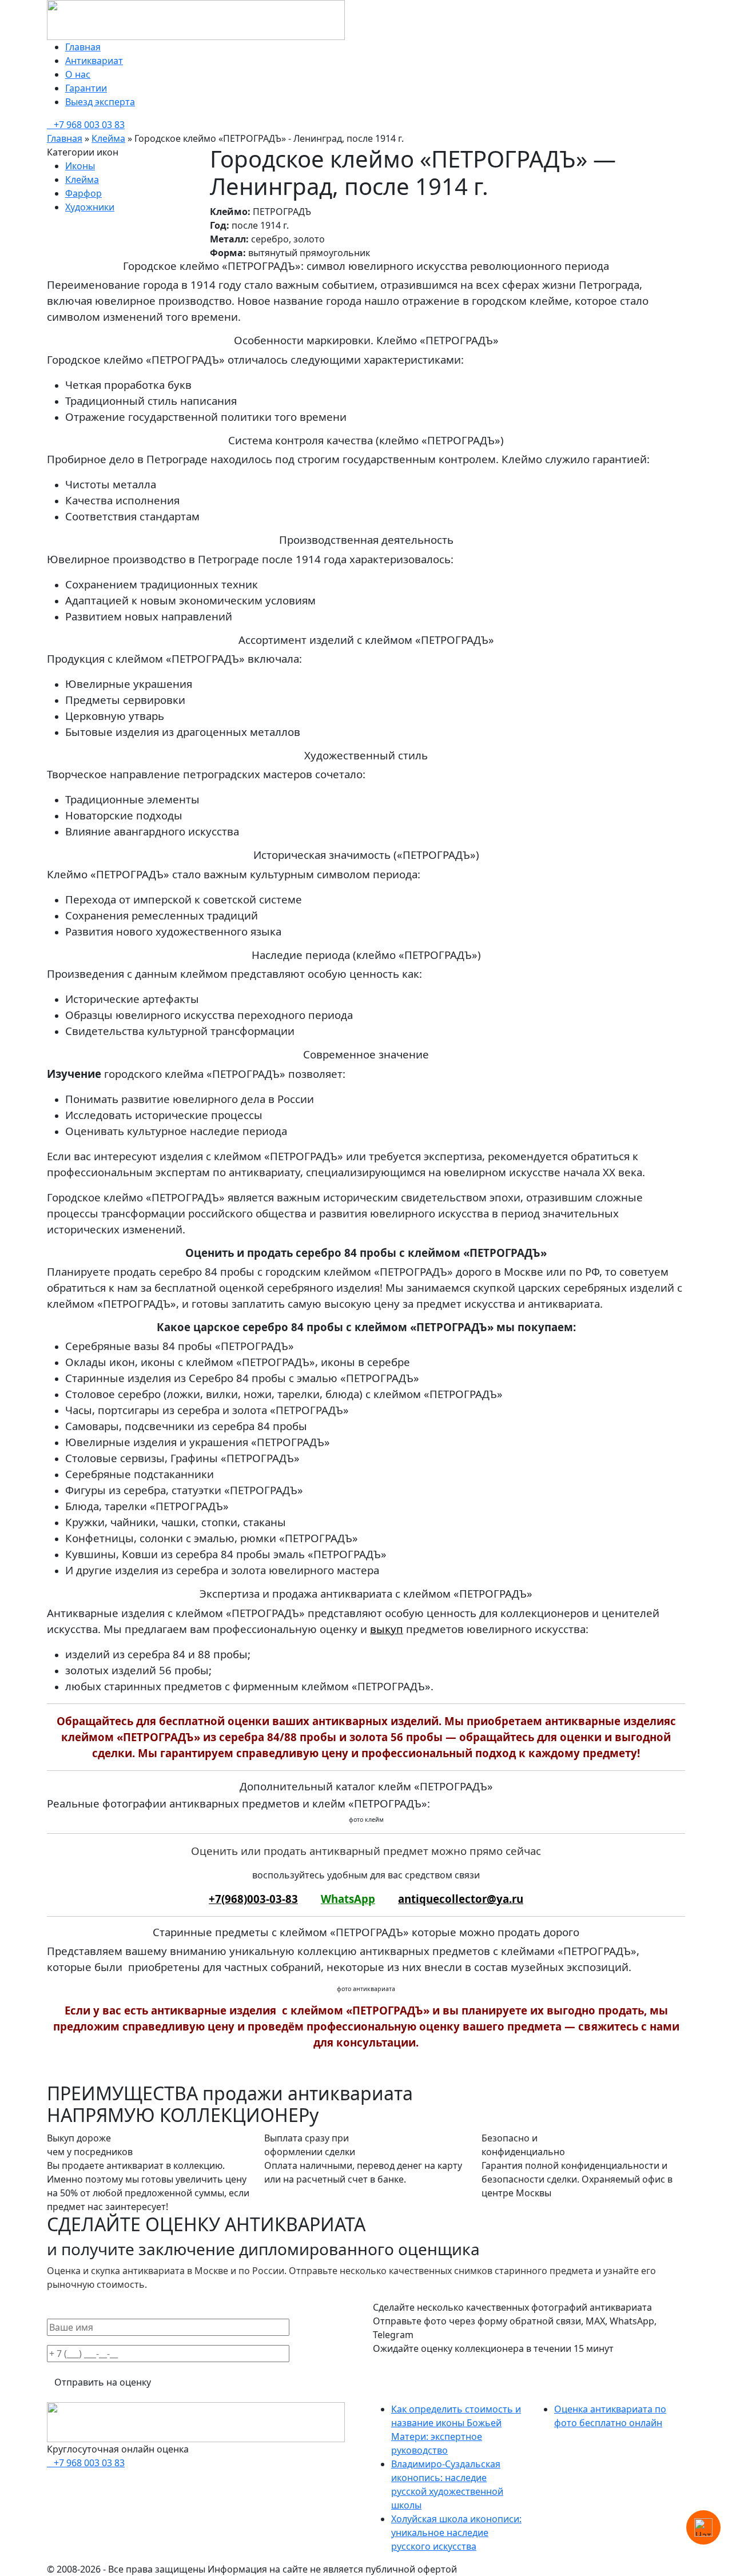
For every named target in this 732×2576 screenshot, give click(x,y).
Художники (90, 207)
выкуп (387, 1629)
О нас (78, 74)
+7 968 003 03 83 (89, 125)
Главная (83, 47)
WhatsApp (348, 1899)
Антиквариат (94, 61)
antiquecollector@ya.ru (461, 1899)
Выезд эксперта (100, 102)
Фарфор (83, 193)
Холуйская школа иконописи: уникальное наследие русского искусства (456, 2533)
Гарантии (86, 88)
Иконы (80, 166)
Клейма (82, 180)
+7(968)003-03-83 (253, 1899)
